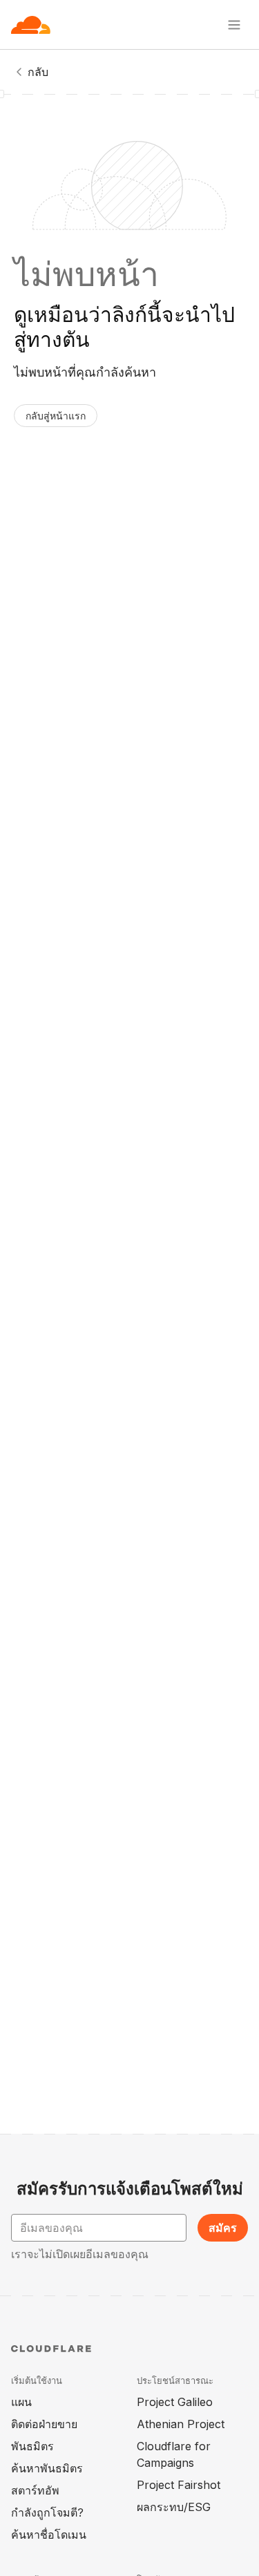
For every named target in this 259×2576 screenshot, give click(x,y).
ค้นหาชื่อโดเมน (49, 2535)
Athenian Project (181, 2424)
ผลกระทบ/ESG (174, 2507)
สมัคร (223, 2228)
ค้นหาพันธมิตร (47, 2468)
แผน (21, 2402)
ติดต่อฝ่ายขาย (44, 2424)
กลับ (38, 72)
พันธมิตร (32, 2446)
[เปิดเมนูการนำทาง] (234, 25)
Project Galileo (175, 2402)
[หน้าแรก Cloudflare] (31, 25)
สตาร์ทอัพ (35, 2490)
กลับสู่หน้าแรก (56, 416)
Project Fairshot (179, 2485)
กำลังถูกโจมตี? (47, 2512)
